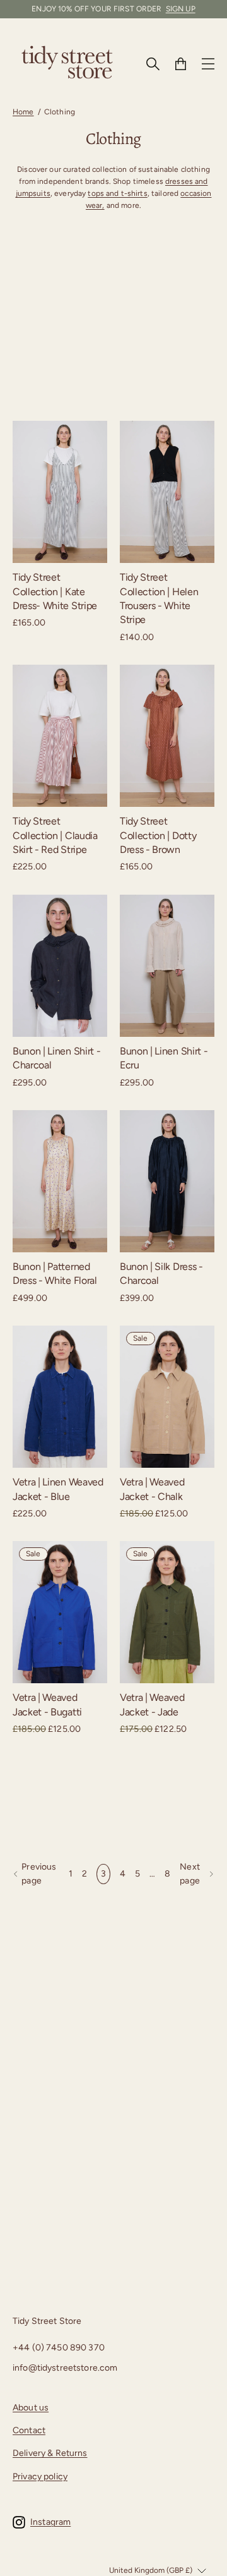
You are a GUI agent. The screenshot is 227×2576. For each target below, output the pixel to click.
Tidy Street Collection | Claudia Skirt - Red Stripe (55, 835)
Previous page (39, 1874)
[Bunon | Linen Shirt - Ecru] (167, 966)
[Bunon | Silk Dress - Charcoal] (167, 1181)
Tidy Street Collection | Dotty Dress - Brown (158, 835)
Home (23, 112)
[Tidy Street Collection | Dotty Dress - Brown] (167, 736)
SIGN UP (181, 9)
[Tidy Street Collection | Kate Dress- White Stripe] (60, 492)
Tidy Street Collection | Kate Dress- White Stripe (55, 591)
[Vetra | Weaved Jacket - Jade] (167, 1612)
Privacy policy (40, 2476)
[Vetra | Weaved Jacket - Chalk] (167, 1397)
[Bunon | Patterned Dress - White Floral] (60, 1181)
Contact (29, 2430)
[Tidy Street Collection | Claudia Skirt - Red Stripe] (60, 736)
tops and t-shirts (117, 193)
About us (31, 2408)
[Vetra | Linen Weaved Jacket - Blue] (60, 1397)
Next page (190, 1874)
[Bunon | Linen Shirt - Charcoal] (60, 966)
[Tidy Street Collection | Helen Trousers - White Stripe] (167, 492)
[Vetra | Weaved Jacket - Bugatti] (60, 1612)
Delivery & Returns (50, 2453)
